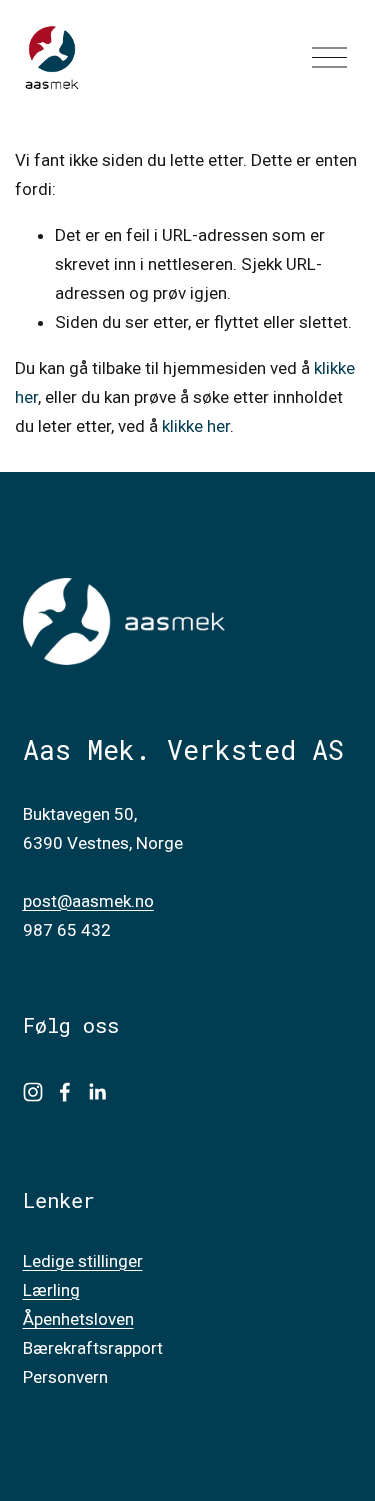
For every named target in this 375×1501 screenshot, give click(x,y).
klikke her (196, 426)
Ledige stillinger (83, 1261)
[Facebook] (65, 1092)
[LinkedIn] (97, 1092)
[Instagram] (33, 1092)
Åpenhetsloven (78, 1319)
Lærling (51, 1290)
